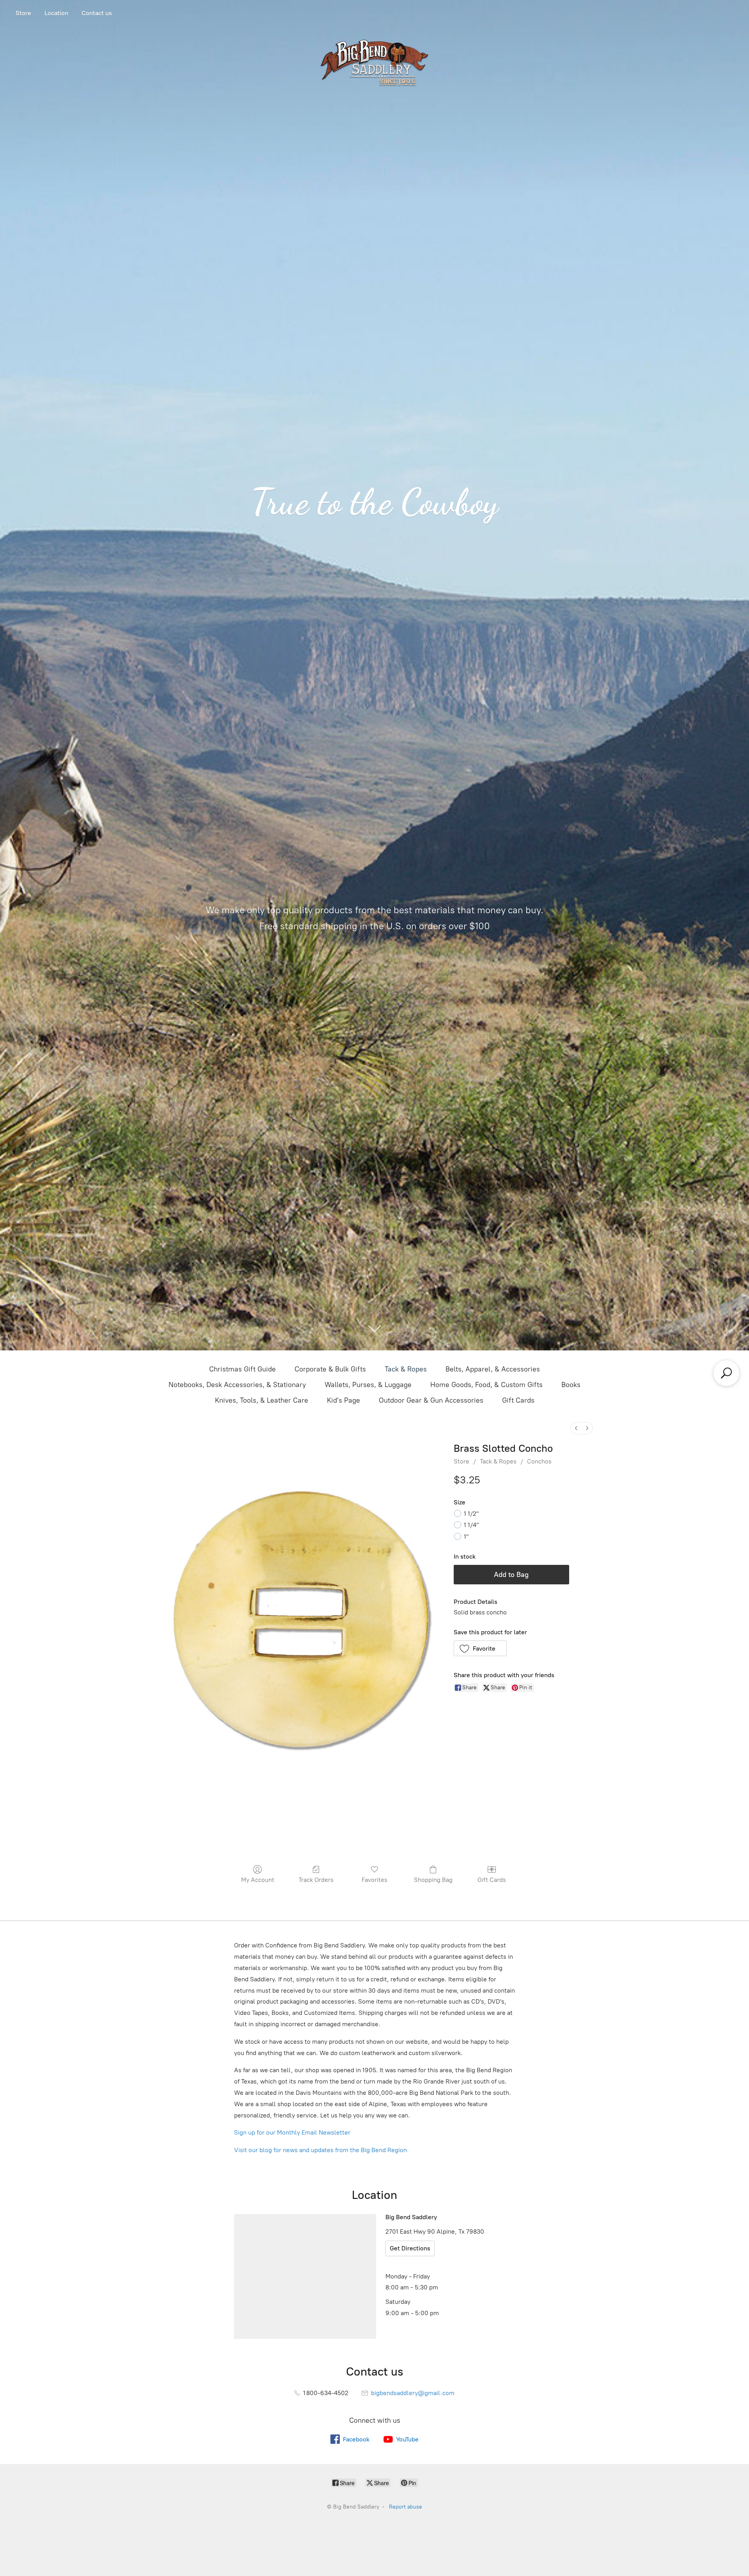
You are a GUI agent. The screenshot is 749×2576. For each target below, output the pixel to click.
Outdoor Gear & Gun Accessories (431, 1400)
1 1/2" (471, 1514)
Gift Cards (518, 1400)
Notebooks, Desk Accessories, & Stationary (237, 1385)
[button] (480, 1648)
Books (571, 1385)
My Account (258, 1880)
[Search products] (726, 1373)
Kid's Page (343, 1400)
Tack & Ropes (406, 1369)
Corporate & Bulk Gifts (330, 1369)
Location (56, 13)
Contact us (97, 13)
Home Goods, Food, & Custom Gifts (486, 1385)
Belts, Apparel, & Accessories (493, 1369)
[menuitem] (576, 1428)
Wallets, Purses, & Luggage (368, 1385)
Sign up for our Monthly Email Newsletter (292, 2132)
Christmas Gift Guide (242, 1369)
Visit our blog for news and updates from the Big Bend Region (320, 2150)
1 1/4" (471, 1525)
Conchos (539, 1461)
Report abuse (406, 2507)
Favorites (374, 1880)
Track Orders (316, 1880)
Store (23, 13)
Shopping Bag (433, 1880)
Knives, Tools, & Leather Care (262, 1400)
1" (466, 1537)
